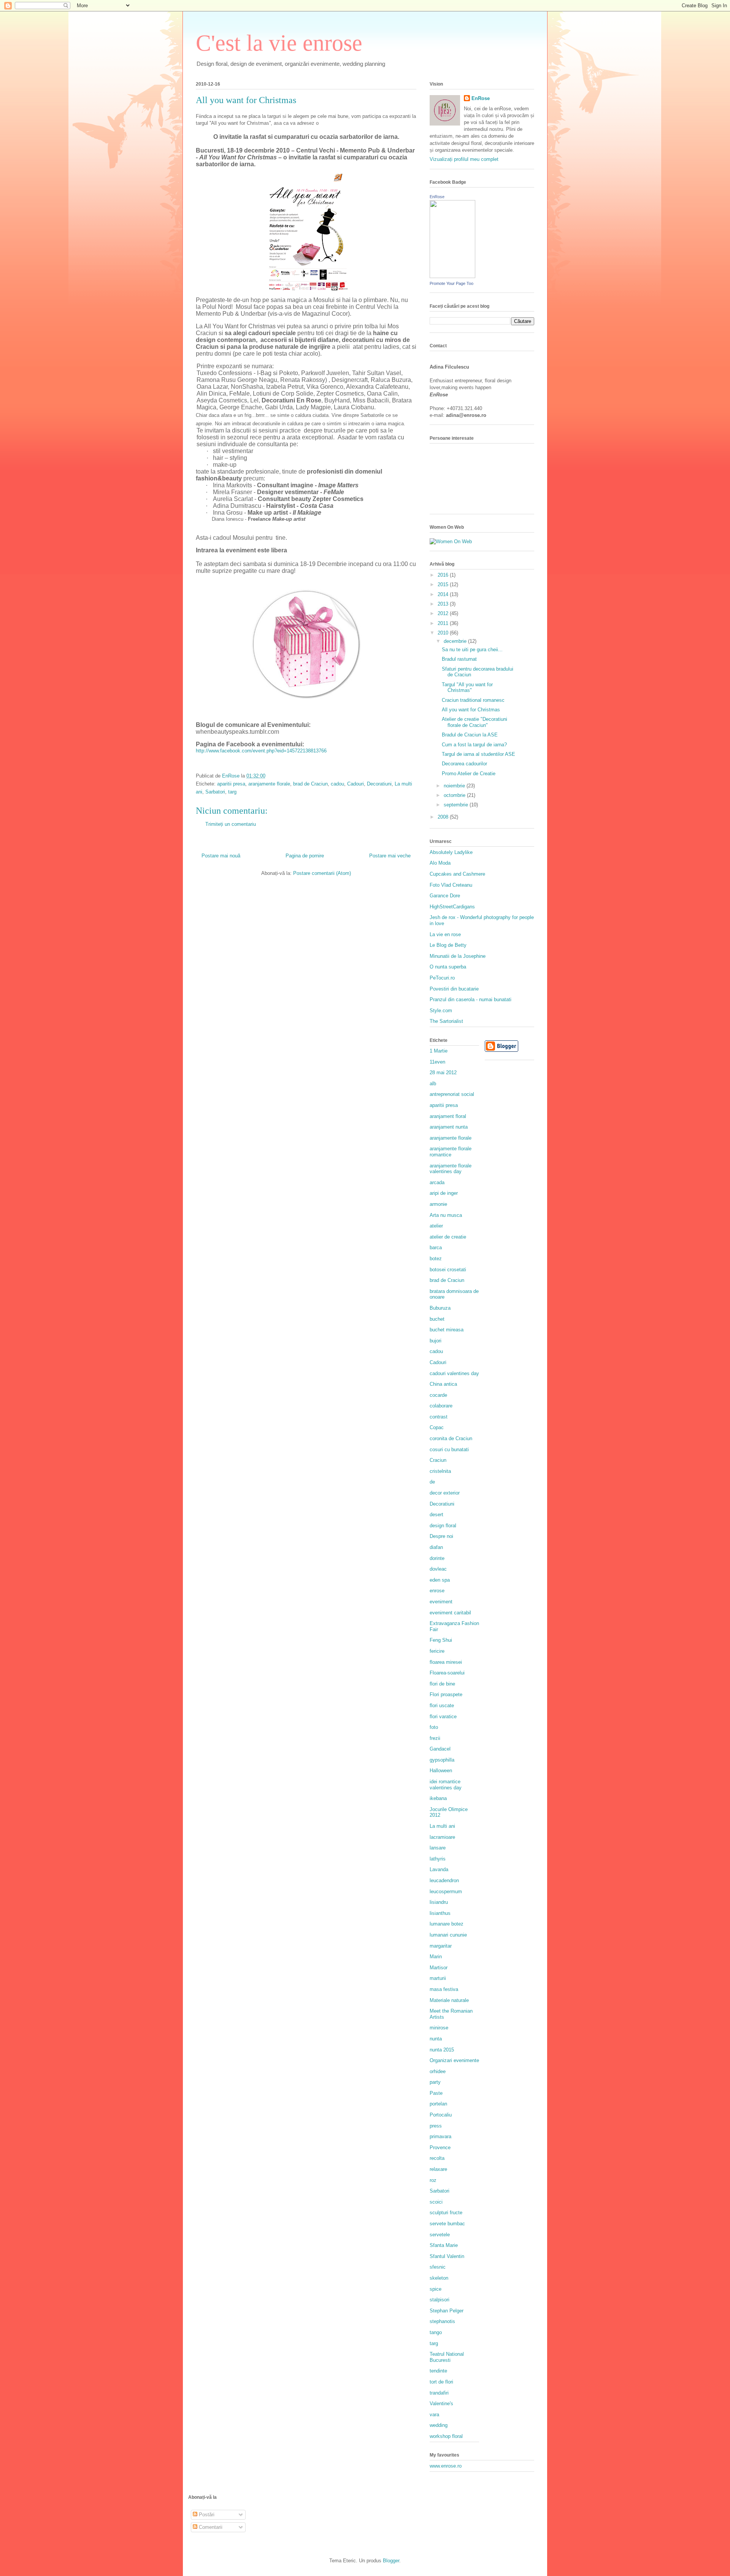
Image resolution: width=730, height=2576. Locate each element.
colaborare (441, 1406)
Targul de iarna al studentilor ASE (478, 754)
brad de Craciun (310, 784)
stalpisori (440, 2300)
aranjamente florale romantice (451, 1152)
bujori (436, 1341)
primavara (440, 2136)
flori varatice (443, 1717)
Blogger (391, 2561)
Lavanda (439, 1869)
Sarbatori (215, 792)
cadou (337, 784)
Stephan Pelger (447, 2311)
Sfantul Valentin (447, 2256)
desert (436, 1515)
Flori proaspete (446, 1694)
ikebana (438, 1798)
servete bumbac (447, 2224)
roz (433, 2180)
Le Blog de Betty (448, 945)
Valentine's (441, 2403)
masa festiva (444, 1989)
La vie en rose (445, 934)
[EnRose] (452, 276)
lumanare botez (447, 1924)
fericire (437, 1651)
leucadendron (444, 1880)
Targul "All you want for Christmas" (467, 688)
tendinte (438, 2371)
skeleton (439, 2278)
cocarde (438, 1395)
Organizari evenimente (454, 2060)
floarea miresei (446, 1662)
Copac (437, 1427)
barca (436, 1247)
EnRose (481, 98)
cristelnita (440, 1471)
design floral (443, 1526)
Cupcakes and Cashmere (457, 874)
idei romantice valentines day (446, 1785)
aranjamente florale (269, 784)
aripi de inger (444, 1193)
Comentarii (210, 2527)
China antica (443, 1384)
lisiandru (439, 1902)
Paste (436, 2093)
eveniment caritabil (450, 1613)
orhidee (438, 2071)
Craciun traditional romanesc (473, 700)
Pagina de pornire (305, 856)
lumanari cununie (448, 1935)
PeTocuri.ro (442, 978)
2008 (444, 817)
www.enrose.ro (446, 2466)
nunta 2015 (442, 2050)
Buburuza (440, 1308)
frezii (435, 1738)
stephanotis (442, 2321)
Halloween (441, 1771)
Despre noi (441, 1536)
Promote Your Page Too (451, 283)
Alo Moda (440, 863)
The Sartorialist (446, 1021)
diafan (436, 1547)
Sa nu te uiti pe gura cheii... (472, 650)
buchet (437, 1319)
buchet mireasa (447, 1330)
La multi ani (442, 1826)
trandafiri (439, 2393)
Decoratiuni (379, 784)
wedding (439, 2425)
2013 (444, 604)
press (436, 2126)
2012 (444, 613)
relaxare (438, 2169)
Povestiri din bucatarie (454, 989)
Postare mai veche (390, 856)
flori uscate (442, 1705)
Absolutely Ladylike (451, 852)
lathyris (438, 1859)
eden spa (440, 1580)
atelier (436, 1226)
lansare (438, 1848)
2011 (444, 623)
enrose (437, 1591)
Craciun (438, 1460)
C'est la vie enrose (279, 43)
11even (437, 1062)
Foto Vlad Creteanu (451, 885)
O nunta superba (448, 967)
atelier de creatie (448, 1237)
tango (436, 2332)
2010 (444, 633)
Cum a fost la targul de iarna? (474, 745)
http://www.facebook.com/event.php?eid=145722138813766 (261, 751)
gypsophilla (442, 1760)
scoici (436, 2202)
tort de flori (441, 2382)
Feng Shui (441, 1640)
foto (434, 1727)
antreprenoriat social (452, 1094)
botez (436, 1259)
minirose (439, 2028)
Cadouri (355, 784)
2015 (444, 584)
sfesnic (438, 2267)
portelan (438, 2104)
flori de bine (442, 1684)
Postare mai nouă (221, 856)
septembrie (457, 805)
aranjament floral (448, 1116)
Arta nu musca (446, 1215)
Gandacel (440, 1749)
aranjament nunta (449, 1127)
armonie (438, 1204)
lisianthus (440, 1913)
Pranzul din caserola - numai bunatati (471, 999)
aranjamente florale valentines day (451, 1169)
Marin (436, 1957)
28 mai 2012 (443, 1073)
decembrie (456, 641)
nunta (436, 2039)
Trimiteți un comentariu (231, 824)
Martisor (439, 1968)
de (432, 1482)
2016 (444, 575)
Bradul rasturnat (459, 659)
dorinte (437, 1558)
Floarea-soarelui (447, 1673)
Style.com (441, 1011)
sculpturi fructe (446, 2213)
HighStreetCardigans (452, 907)
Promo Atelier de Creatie (469, 774)
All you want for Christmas (471, 710)
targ (232, 792)
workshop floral (446, 2436)
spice (436, 2289)
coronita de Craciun (451, 1438)
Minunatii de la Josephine (458, 956)
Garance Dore (445, 896)
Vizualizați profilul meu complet (464, 159)
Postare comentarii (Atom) (322, 873)
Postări (206, 2515)
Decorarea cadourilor (464, 764)
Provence (440, 2147)
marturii (438, 1978)
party (435, 2082)
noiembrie (455, 786)
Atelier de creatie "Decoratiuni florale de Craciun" (474, 722)
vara (434, 2415)
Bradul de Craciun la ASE (470, 735)
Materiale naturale (449, 2000)
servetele (440, 2235)
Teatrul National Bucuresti (447, 2357)
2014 (444, 594)
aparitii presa (231, 784)
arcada (437, 1182)
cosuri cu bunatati (449, 1449)
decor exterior (445, 1493)
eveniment (441, 1602)
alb (433, 1084)
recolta (437, 2158)
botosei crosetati (448, 1270)
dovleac (438, 1569)
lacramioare (442, 1837)
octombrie (455, 795)
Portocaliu (441, 2115)
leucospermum (446, 1891)
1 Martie (439, 1051)
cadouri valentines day (454, 1373)
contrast (439, 1417)
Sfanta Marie (444, 2245)
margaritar (441, 1946)
